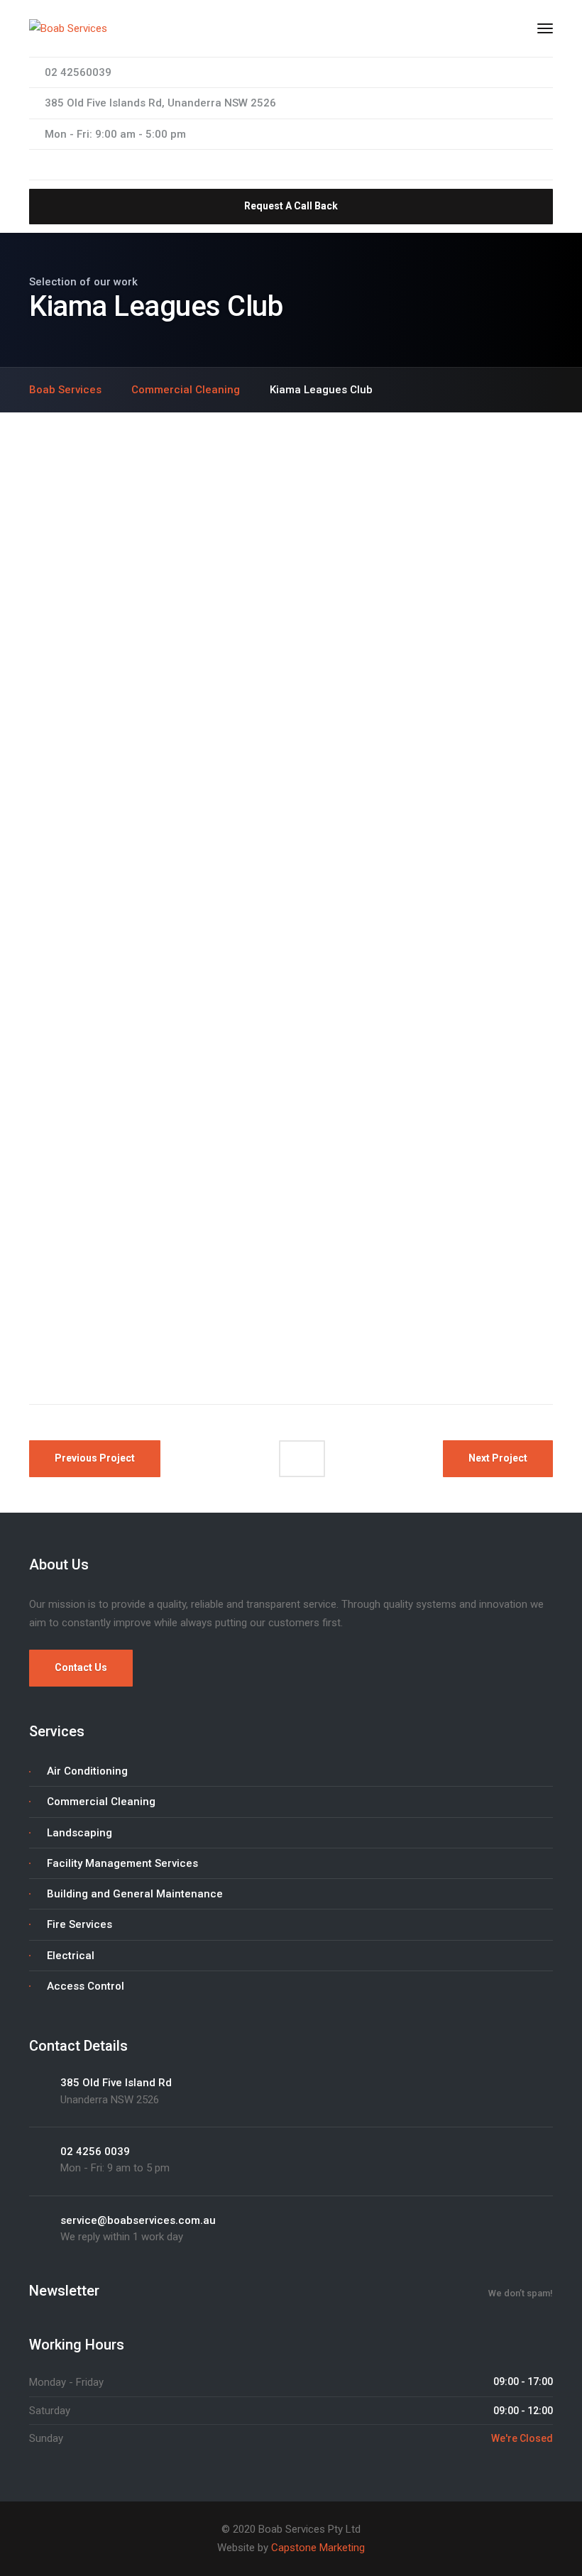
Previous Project (95, 1458)
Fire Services (79, 1924)
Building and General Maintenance (135, 1894)
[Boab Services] (68, 28)
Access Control (86, 1986)
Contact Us (81, 1667)
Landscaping (79, 1833)
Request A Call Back (291, 206)
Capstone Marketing (318, 2548)
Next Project (498, 1458)
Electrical (71, 1956)
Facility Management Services (122, 1863)
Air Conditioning (87, 1771)
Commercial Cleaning (101, 1802)
